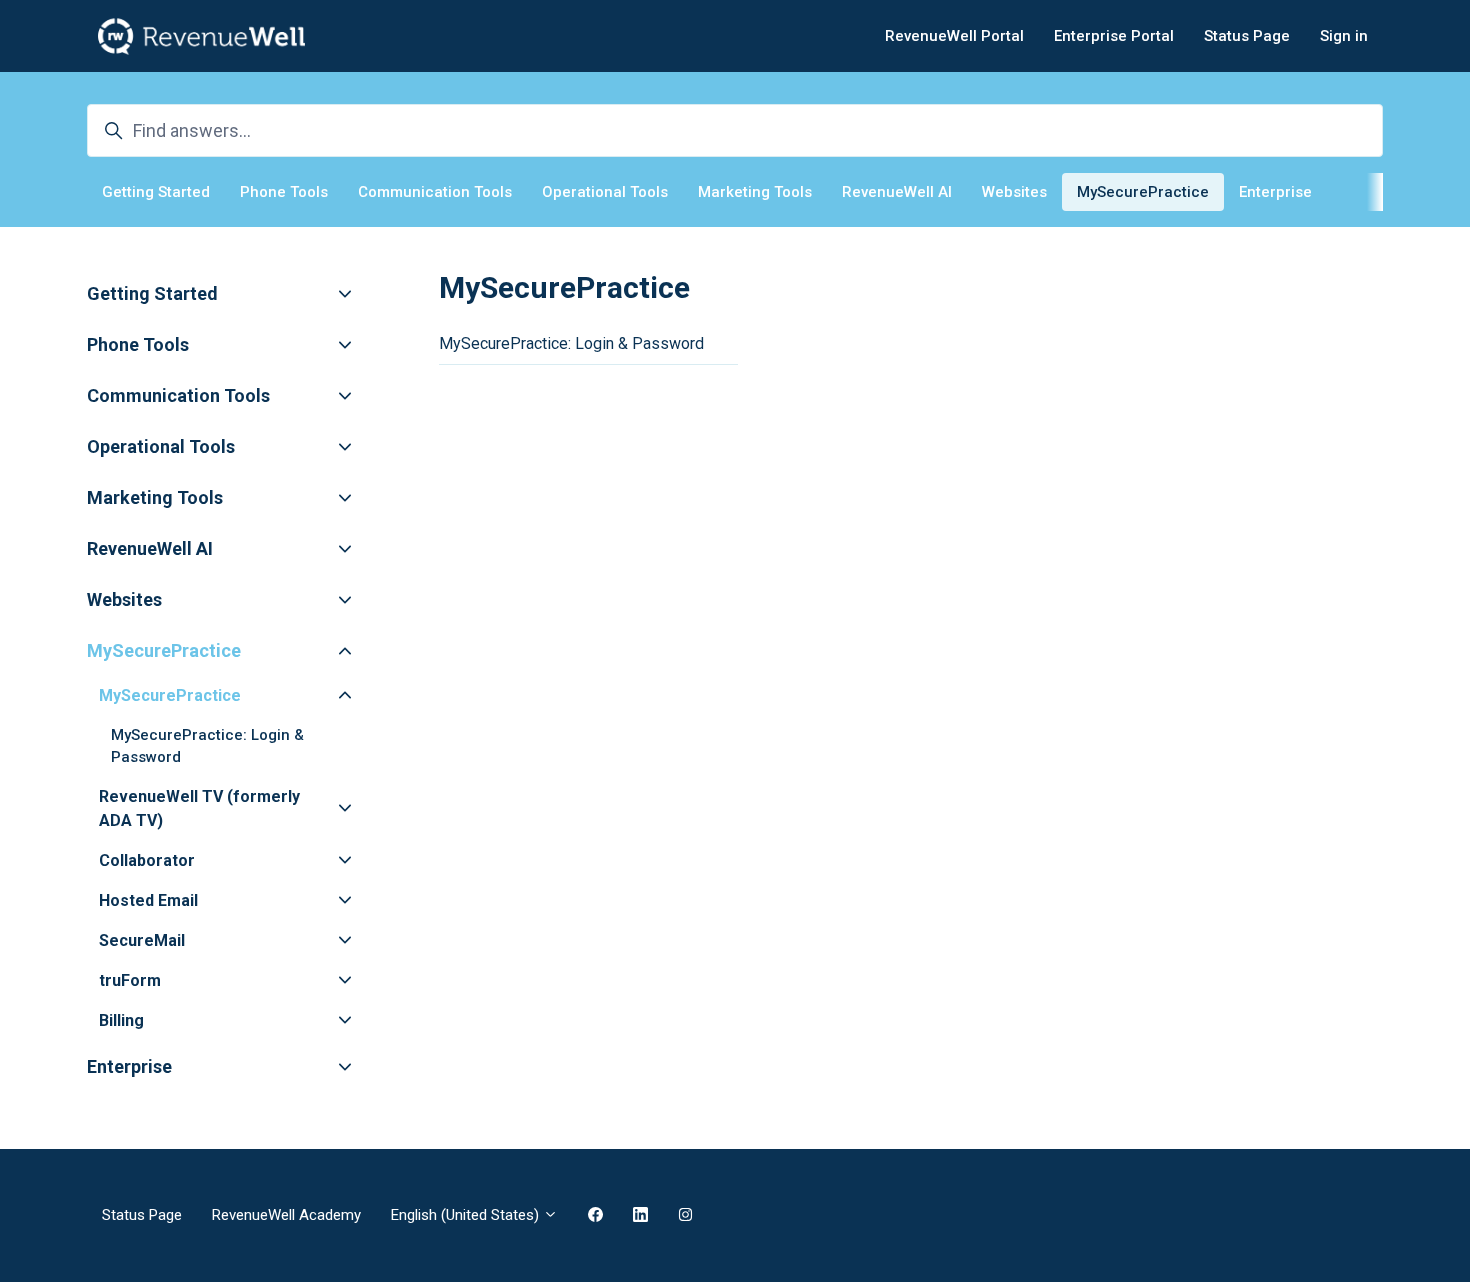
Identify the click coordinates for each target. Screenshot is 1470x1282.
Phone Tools (284, 192)
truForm (130, 980)
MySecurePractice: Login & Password (571, 343)
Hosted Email (148, 900)
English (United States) (467, 1215)
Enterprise (1275, 192)
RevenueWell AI (897, 192)
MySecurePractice (1143, 192)
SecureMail (142, 940)
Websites (1014, 192)
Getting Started (156, 192)
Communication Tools (435, 192)
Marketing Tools (755, 192)
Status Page (1247, 36)
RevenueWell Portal (954, 36)
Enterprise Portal (1114, 36)
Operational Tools (605, 192)
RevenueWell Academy (286, 1215)
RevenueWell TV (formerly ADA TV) (199, 808)
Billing (121, 1020)
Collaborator (147, 860)
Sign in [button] (1344, 36)
